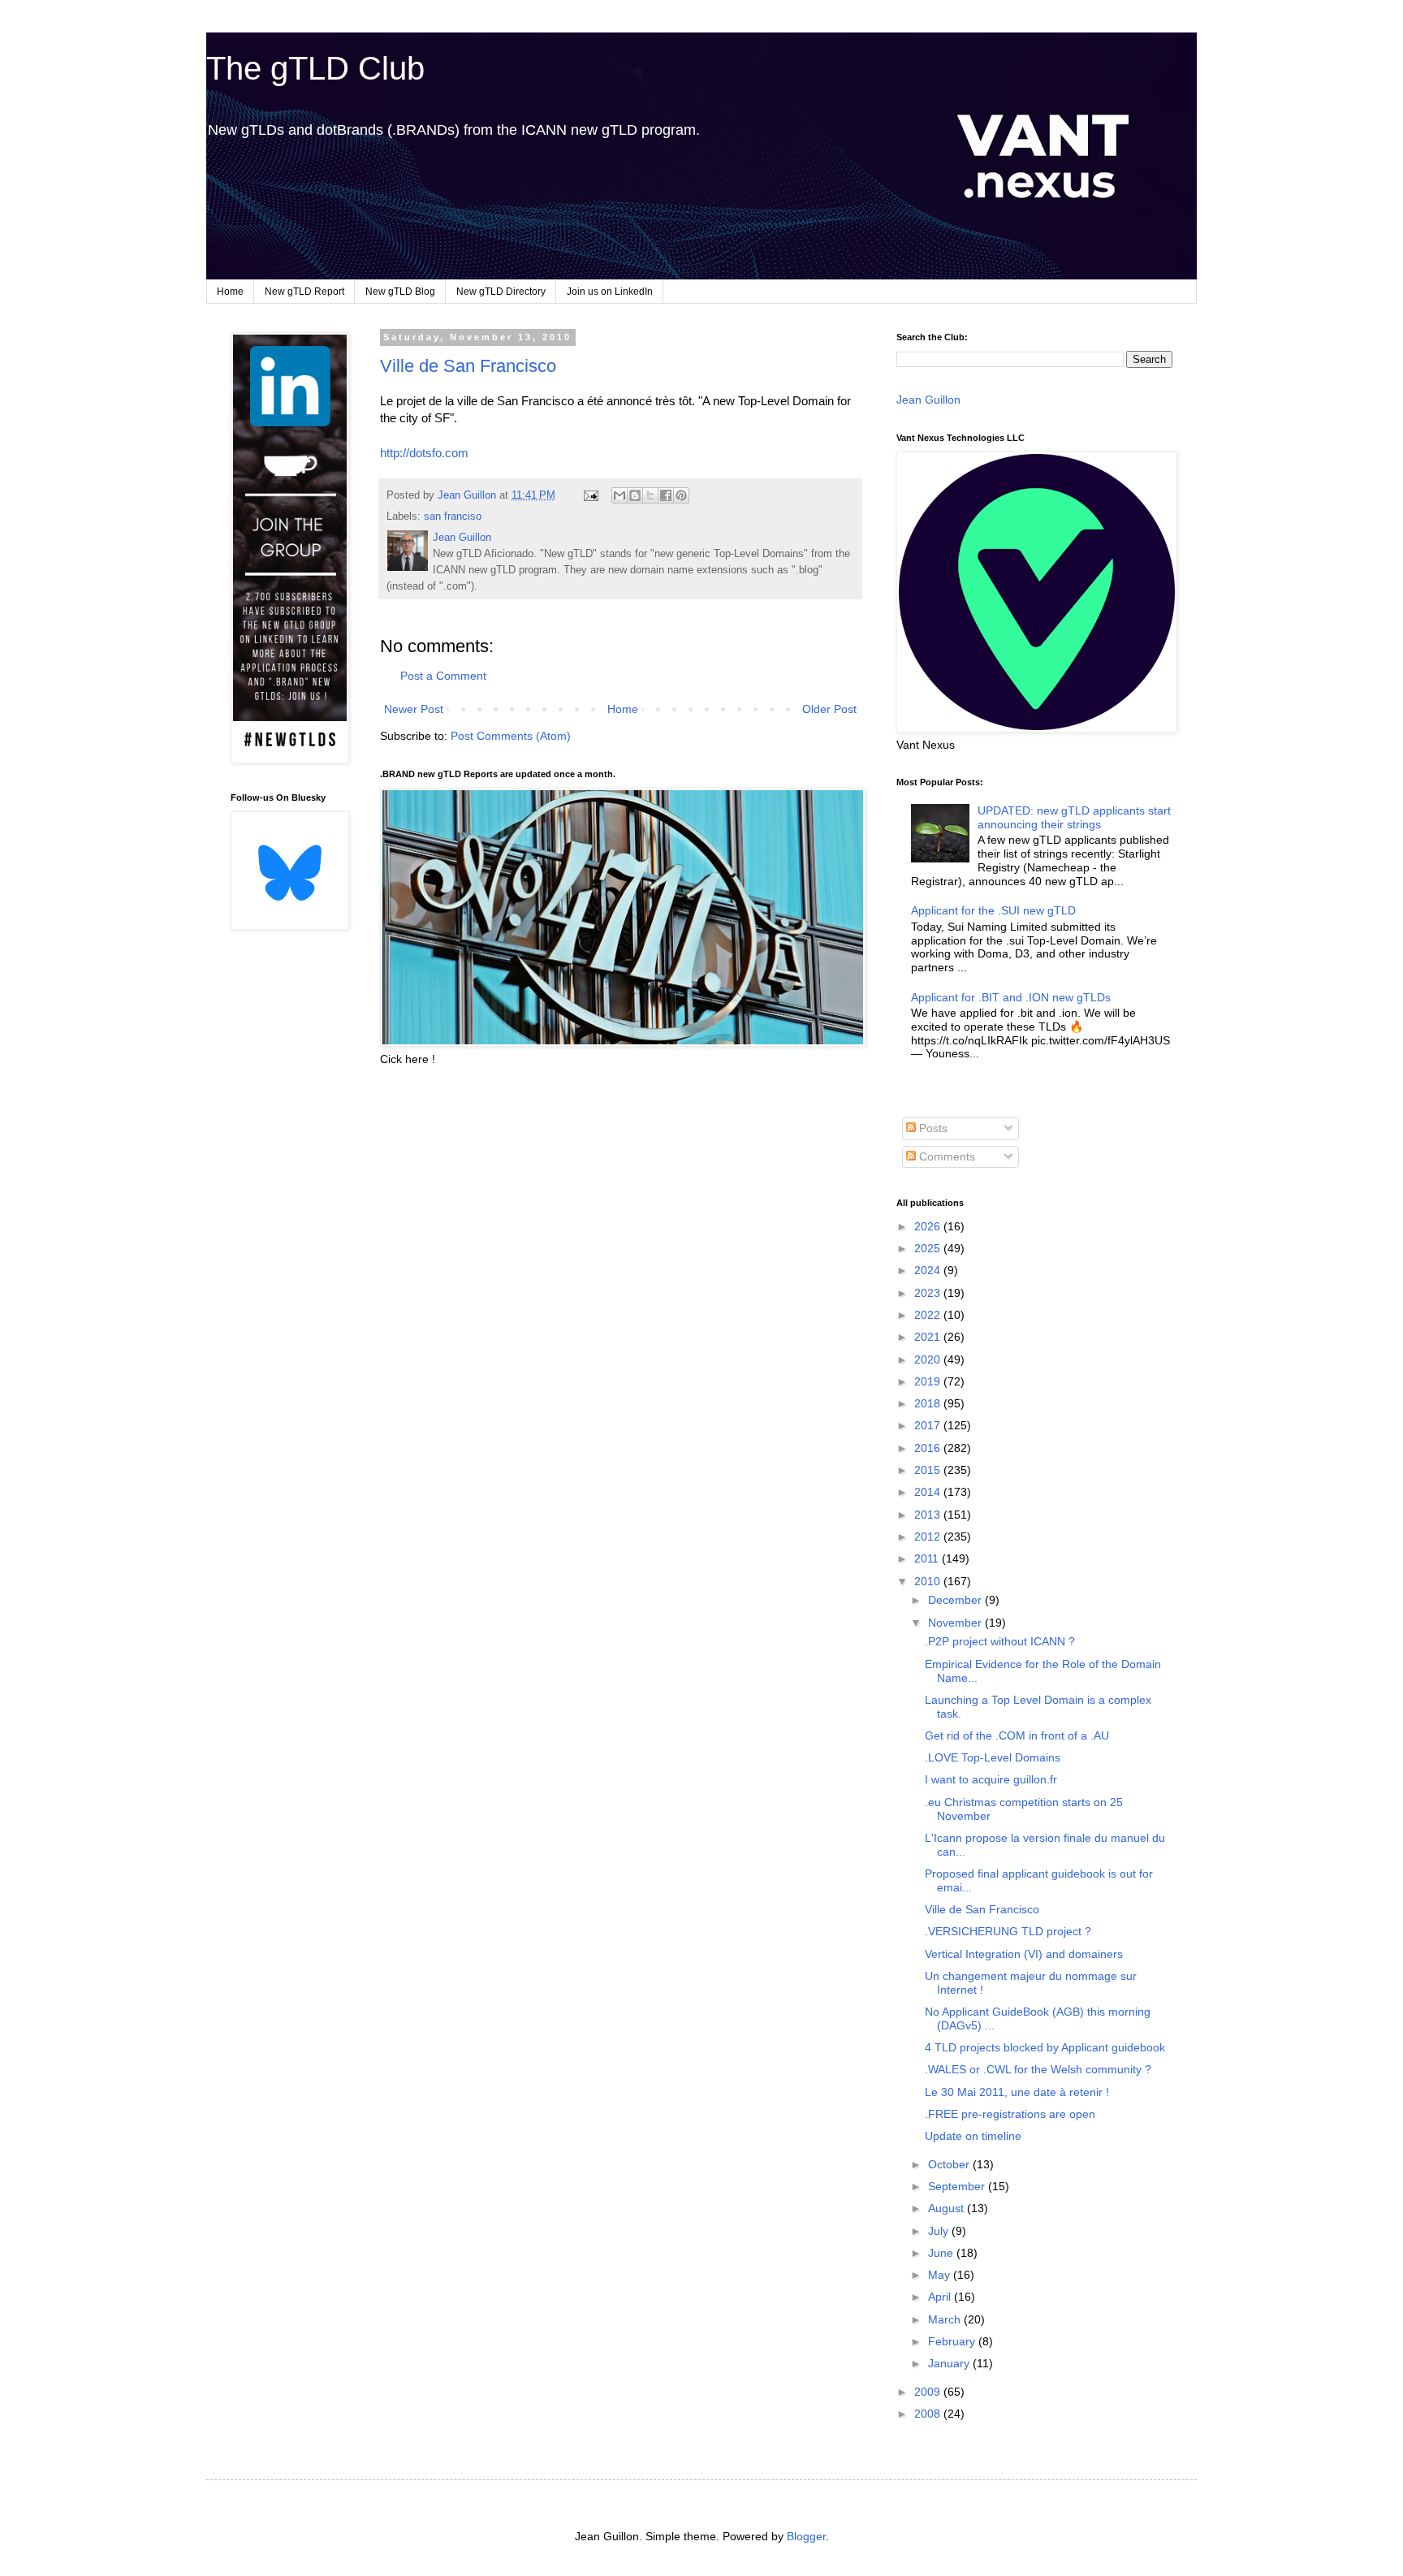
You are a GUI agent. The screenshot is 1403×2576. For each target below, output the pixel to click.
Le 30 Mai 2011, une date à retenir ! (1017, 2092)
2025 (929, 1248)
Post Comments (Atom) (511, 736)
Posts (932, 1128)
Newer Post (414, 709)
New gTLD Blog (400, 292)
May (941, 2275)
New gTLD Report (304, 292)
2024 (929, 1270)
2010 (929, 1581)
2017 (929, 1425)
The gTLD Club (315, 68)
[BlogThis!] (635, 495)
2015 (929, 1470)
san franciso (453, 516)
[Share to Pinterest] (681, 495)
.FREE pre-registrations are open (1010, 2114)
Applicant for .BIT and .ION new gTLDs (1011, 997)
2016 (929, 1448)
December (956, 1600)
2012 (929, 1537)
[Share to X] (650, 495)
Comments (945, 1156)
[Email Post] (590, 495)
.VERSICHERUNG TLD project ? (1008, 1931)
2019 (929, 1381)
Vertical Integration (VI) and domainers (1024, 1954)
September (958, 2186)
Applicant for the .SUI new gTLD (993, 910)
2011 (928, 1558)
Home (230, 292)
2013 (929, 1515)
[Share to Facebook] (666, 495)
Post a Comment (443, 676)
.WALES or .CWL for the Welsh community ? (1038, 2069)
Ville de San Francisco (468, 366)
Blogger (806, 2536)
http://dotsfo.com (424, 453)
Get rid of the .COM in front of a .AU (1017, 1735)
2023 (929, 1293)
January (950, 2363)
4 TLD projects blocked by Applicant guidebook (1045, 2047)
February (953, 2341)
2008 (929, 2414)
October (950, 2164)
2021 (929, 1337)
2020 (929, 1359)
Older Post (829, 709)
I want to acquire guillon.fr (991, 1779)
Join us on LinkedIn (610, 292)
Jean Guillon (928, 400)
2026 (929, 1226)
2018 (929, 1403)
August (948, 2208)
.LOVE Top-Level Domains (993, 1757)
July (940, 2231)
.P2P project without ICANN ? (1000, 1641)
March (946, 2319)
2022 (929, 1315)
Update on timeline (973, 2136)
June (942, 2253)
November (956, 1623)
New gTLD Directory (501, 292)
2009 (929, 2392)
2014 (929, 1492)
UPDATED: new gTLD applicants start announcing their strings (1074, 817)
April (941, 2297)
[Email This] (619, 495)
